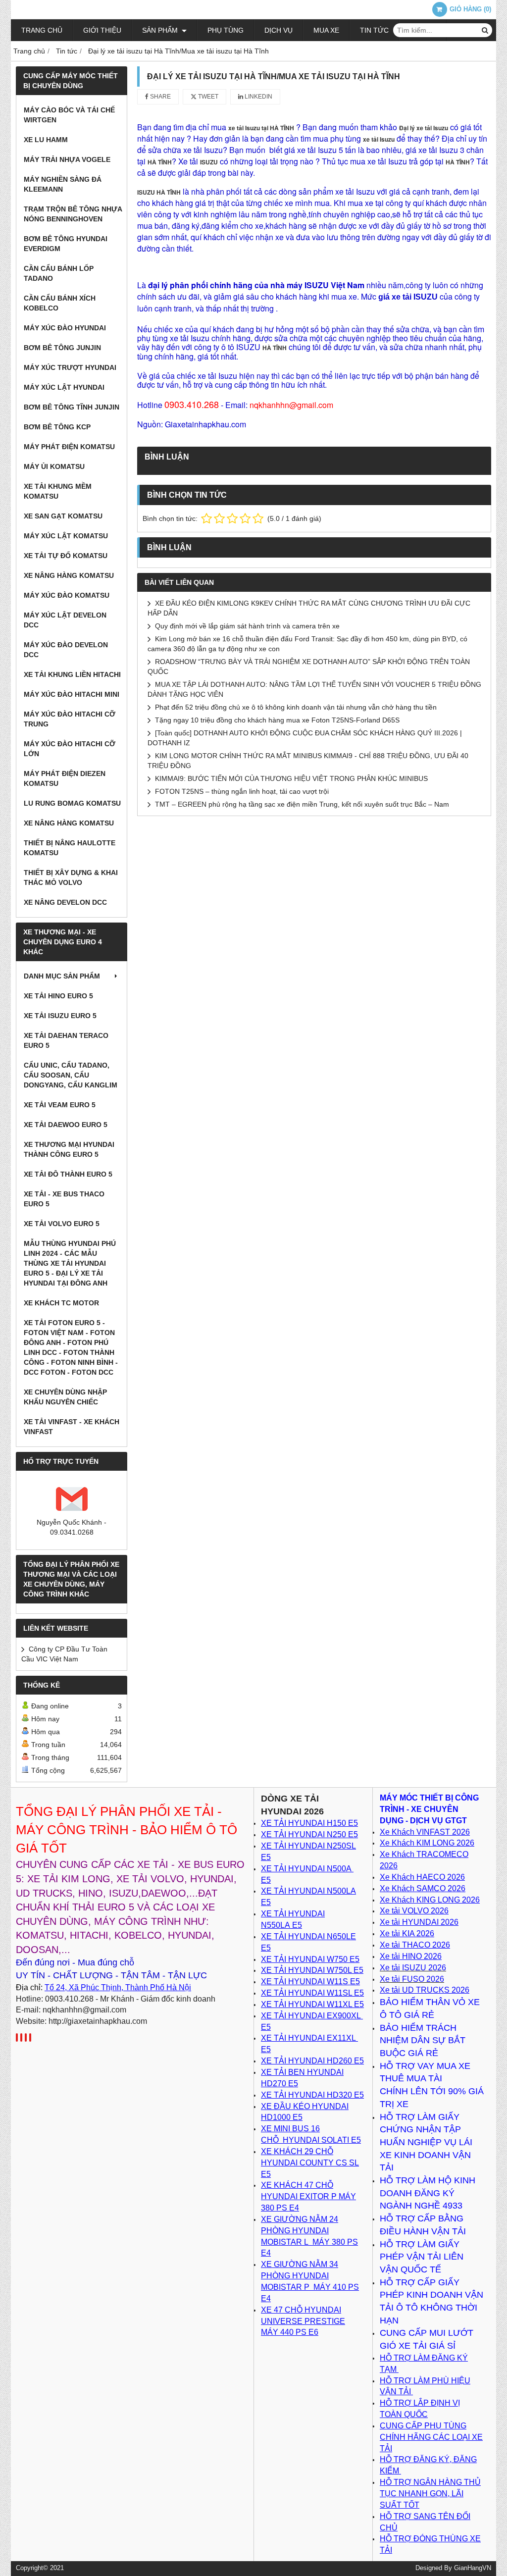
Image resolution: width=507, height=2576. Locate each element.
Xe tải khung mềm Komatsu (58, 491)
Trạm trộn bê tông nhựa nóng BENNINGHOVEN (73, 214)
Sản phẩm (161, 30)
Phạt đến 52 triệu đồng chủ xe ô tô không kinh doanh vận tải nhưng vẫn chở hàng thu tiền (296, 707)
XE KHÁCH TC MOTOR (61, 1303)
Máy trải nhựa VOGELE (67, 159)
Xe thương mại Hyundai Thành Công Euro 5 (69, 1149)
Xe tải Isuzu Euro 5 (60, 1016)
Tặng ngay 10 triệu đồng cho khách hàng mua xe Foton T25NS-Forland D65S (277, 720)
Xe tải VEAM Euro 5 (60, 1105)
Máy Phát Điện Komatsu (69, 447)
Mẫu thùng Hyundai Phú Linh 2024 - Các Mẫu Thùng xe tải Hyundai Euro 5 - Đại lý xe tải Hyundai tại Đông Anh (70, 1263)
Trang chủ (42, 30)
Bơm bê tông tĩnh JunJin (72, 407)
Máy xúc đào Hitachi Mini (72, 694)
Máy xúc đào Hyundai (65, 328)
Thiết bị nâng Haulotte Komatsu (70, 848)
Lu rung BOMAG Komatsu (72, 803)
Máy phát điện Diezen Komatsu (65, 778)
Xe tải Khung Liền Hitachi (72, 674)
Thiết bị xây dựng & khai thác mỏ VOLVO (71, 877)
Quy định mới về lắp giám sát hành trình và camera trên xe (247, 626)
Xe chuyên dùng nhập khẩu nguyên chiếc (65, 1397)
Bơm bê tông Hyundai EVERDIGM (66, 244)
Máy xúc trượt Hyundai (70, 367)
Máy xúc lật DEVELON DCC (65, 620)
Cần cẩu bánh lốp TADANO (59, 273)
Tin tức (374, 30)
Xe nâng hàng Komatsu (69, 575)
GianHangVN (473, 2568)
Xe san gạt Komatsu (63, 516)
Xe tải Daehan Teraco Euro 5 (66, 1040)
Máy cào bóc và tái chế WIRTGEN (69, 115)
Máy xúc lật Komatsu (66, 536)
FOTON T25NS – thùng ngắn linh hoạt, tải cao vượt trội (242, 791)
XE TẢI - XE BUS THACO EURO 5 (64, 1199)
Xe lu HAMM (46, 140)
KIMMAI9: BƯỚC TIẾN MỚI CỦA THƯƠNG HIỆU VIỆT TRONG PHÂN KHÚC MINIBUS (291, 778)
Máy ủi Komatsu (54, 466)
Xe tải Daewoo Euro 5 (66, 1125)
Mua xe (326, 30)
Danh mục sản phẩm (62, 976)
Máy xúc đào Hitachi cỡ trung (70, 719)
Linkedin (258, 97)
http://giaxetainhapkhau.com (98, 2021)
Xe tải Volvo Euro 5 (62, 1224)
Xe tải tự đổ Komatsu (66, 556)
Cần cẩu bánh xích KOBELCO (60, 303)
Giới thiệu (102, 30)
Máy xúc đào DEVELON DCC (66, 650)
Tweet (207, 97)
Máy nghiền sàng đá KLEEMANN (63, 184)
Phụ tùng (226, 30)
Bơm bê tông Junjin (62, 348)
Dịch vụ (279, 30)
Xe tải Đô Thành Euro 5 (68, 1174)
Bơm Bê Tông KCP (57, 427)
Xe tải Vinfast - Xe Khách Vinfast (72, 1427)
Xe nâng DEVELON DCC (65, 902)
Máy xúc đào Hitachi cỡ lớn (70, 749)
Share (160, 97)
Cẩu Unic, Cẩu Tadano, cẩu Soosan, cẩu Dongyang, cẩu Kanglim (71, 1075)
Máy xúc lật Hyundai (64, 387)
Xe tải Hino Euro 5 (58, 996)
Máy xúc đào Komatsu (67, 595)
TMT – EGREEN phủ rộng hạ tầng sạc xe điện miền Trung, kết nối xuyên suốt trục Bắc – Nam (302, 804)
